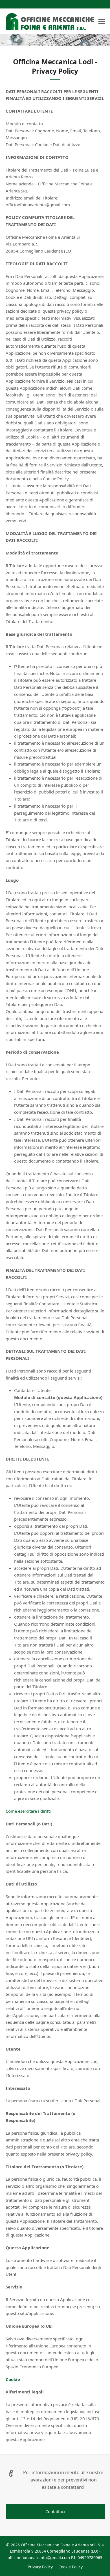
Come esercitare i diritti (28, 1811)
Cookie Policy (71, 2567)
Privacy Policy (40, 2567)
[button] (102, 22)
